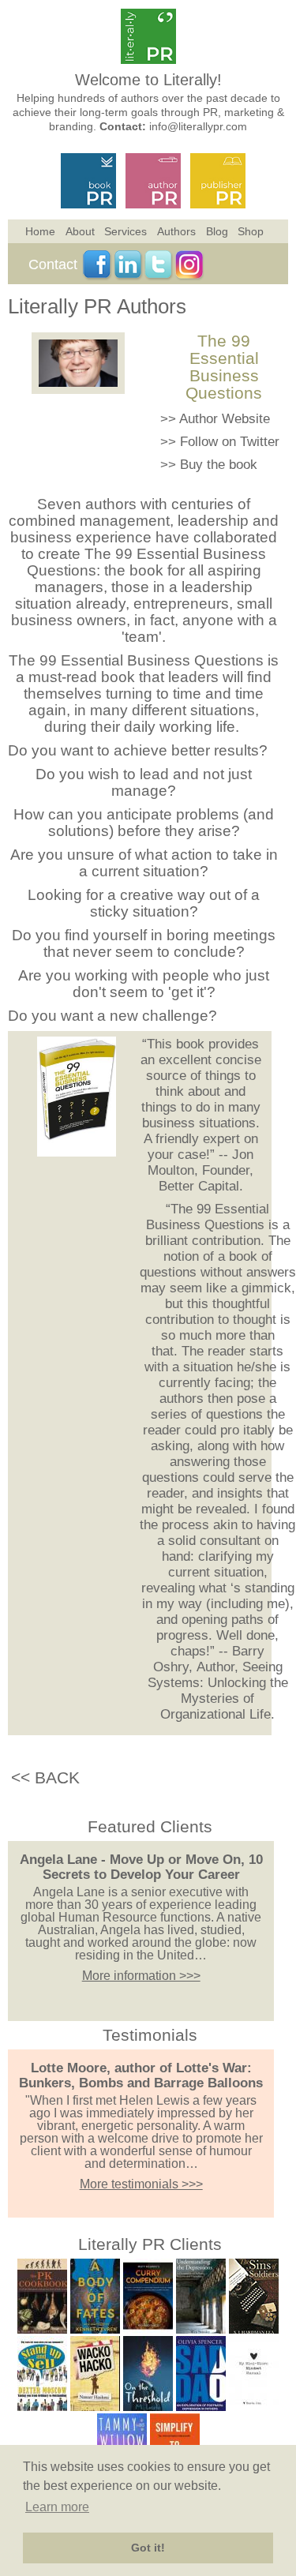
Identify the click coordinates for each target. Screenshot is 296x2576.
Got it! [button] (148, 2548)
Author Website (225, 419)
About (80, 231)
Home (40, 231)
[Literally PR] (148, 60)
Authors (176, 231)
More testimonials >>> (141, 2184)
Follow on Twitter (230, 442)
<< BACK (45, 1777)
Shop (251, 231)
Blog (217, 231)
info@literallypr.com (198, 126)
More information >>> (141, 1976)
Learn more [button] (57, 2507)
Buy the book (219, 465)
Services (126, 231)
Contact (53, 264)
